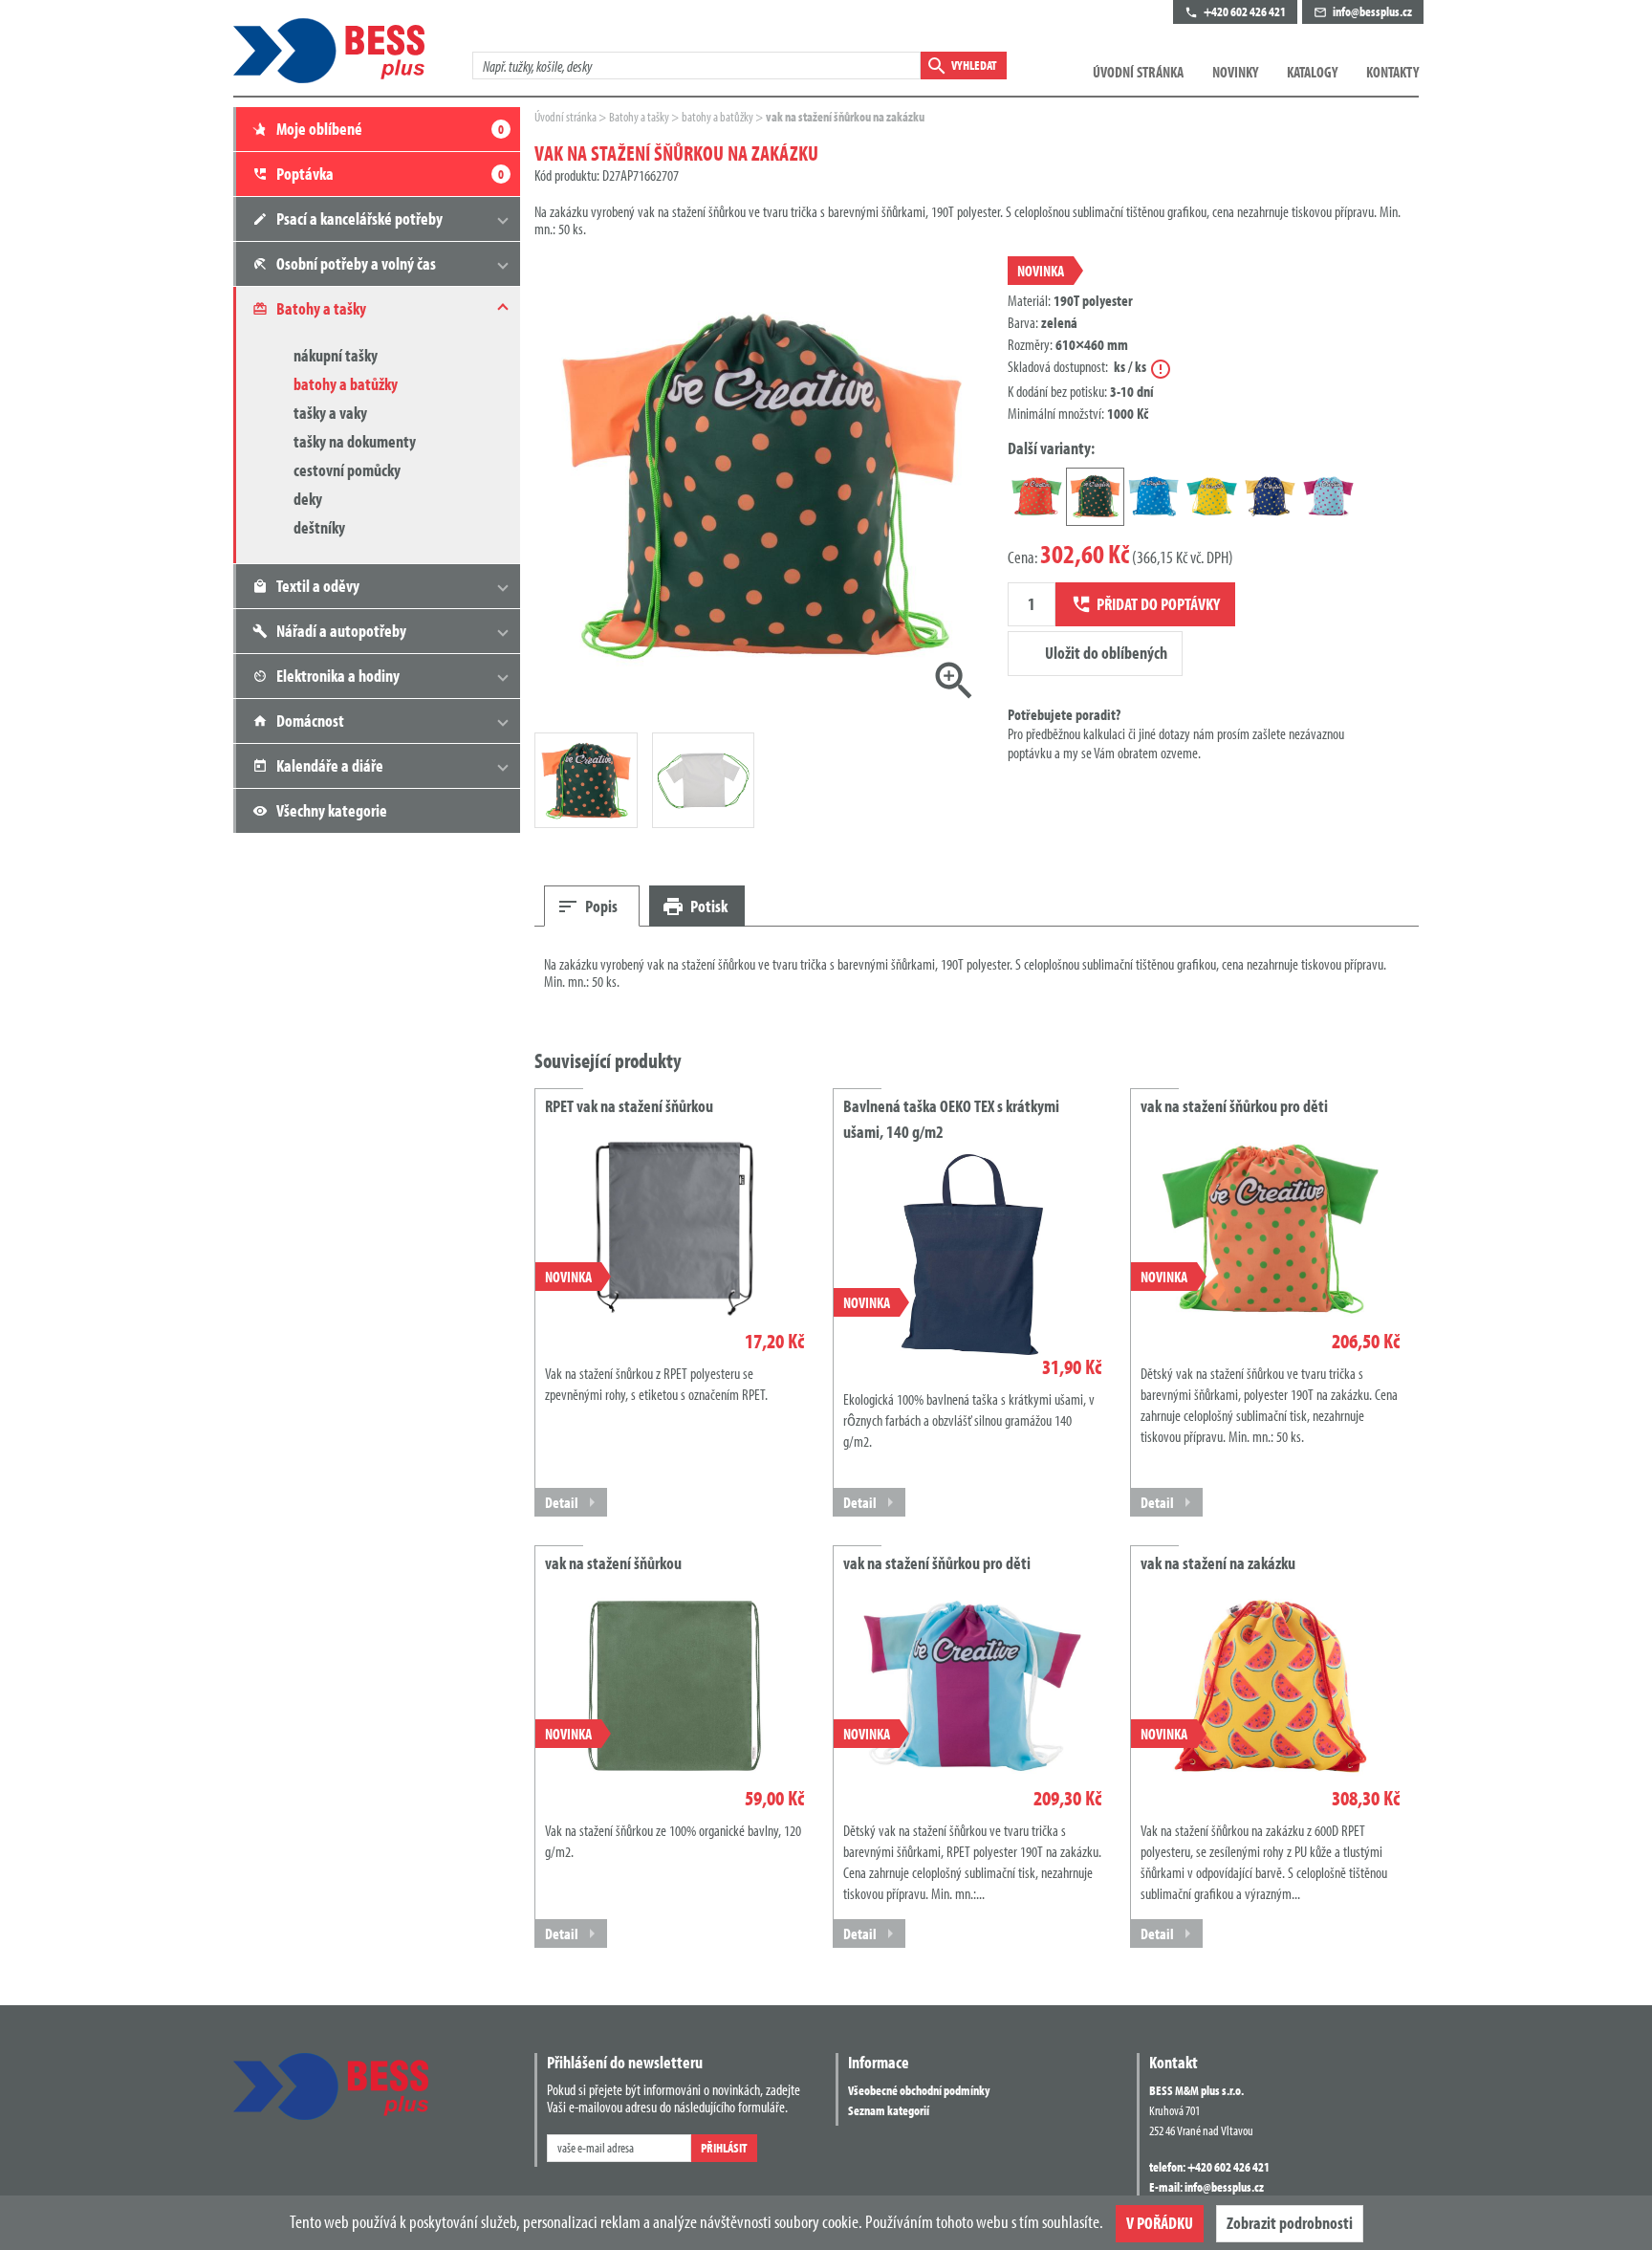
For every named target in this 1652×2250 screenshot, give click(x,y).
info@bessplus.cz (1224, 2187)
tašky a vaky (330, 413)
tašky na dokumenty (355, 441)
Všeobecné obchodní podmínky (919, 2090)
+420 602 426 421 (1228, 2167)
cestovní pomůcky (347, 470)
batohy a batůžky (346, 384)
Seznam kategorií (889, 2110)
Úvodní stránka (1138, 72)
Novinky (1235, 72)
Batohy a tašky (640, 117)
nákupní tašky (336, 355)
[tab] (592, 906)
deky (308, 499)
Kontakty (1392, 72)
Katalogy (1312, 72)
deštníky (319, 527)
